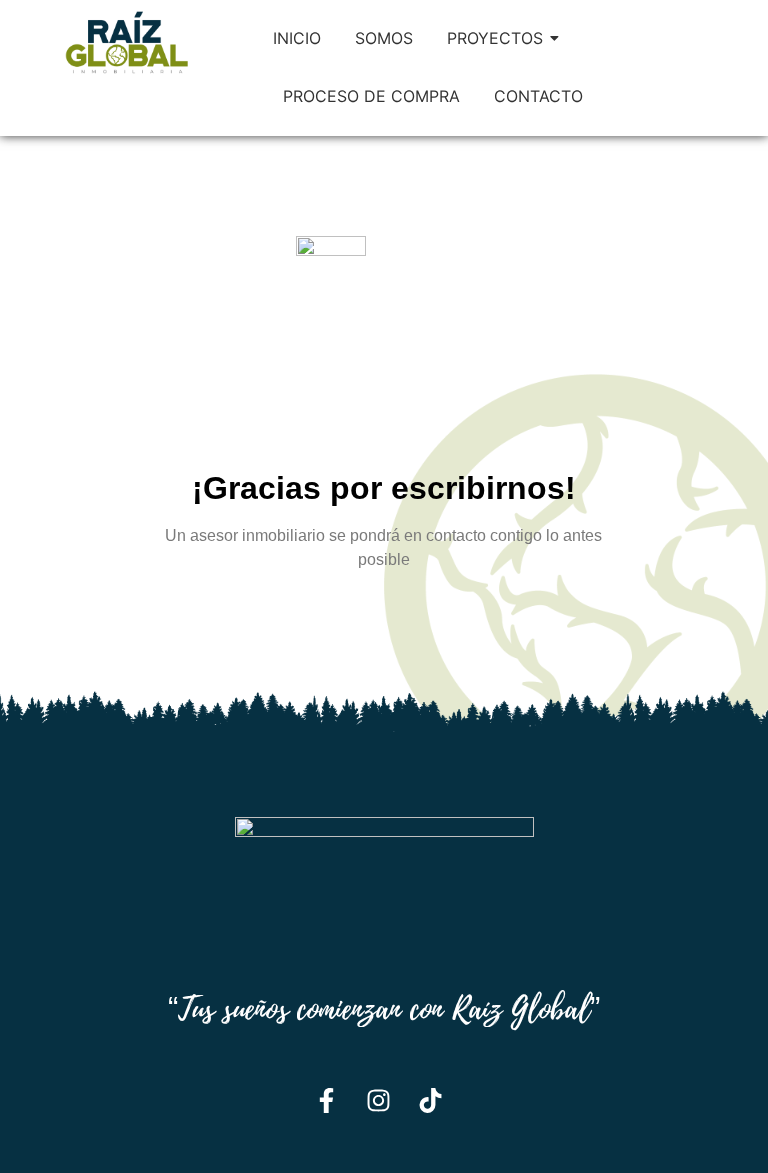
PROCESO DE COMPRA (371, 96)
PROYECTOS (495, 38)
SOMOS (384, 38)
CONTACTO (538, 96)
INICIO (297, 38)
